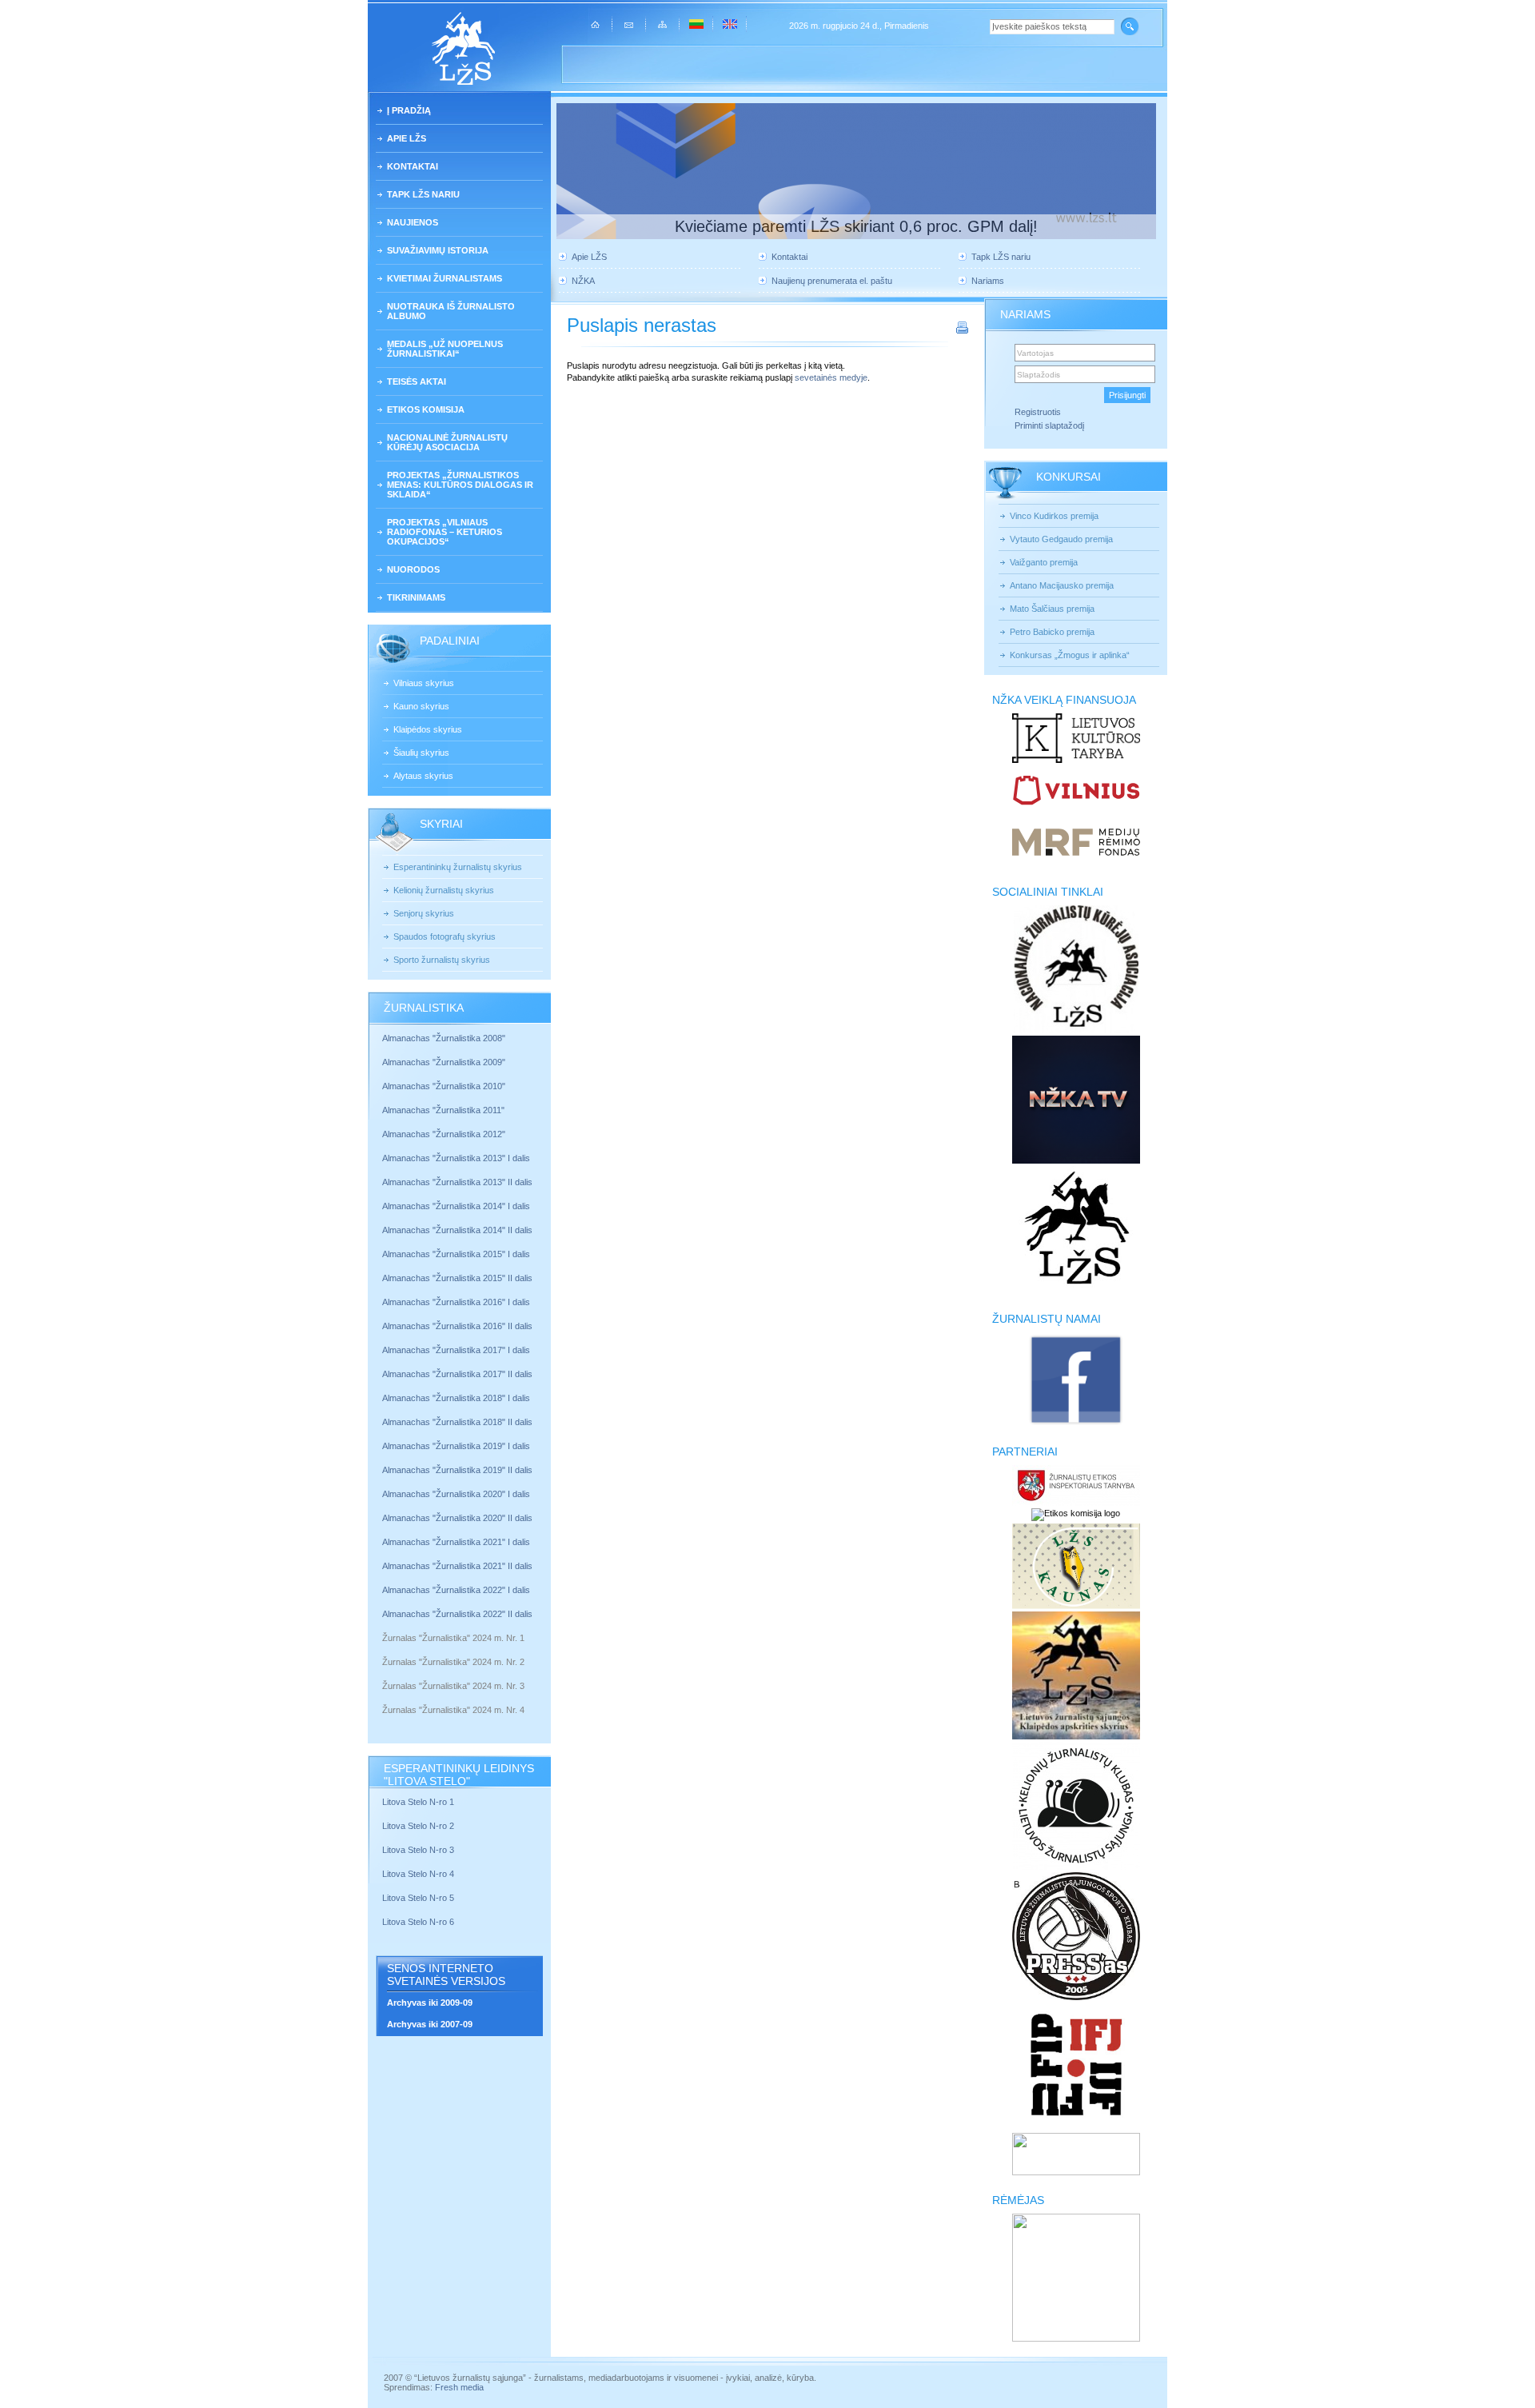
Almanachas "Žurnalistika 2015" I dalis (456, 1254)
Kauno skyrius (421, 706)
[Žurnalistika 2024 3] (383, 1698)
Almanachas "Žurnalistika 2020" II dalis (457, 1518)
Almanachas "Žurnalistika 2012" (445, 1134)
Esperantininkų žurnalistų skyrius (458, 867)
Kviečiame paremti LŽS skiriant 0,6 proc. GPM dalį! (856, 226)
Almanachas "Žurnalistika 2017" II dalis (459, 1374)
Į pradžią (409, 110)
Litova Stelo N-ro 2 (418, 1826)
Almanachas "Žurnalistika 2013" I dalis (456, 1158)
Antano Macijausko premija (1062, 585)
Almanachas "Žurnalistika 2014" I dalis (456, 1206)
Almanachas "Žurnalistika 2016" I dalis (456, 1302)
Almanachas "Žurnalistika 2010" (444, 1086)
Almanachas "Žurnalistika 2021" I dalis (456, 1542)
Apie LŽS (407, 138)
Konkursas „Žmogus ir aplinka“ (1070, 655)
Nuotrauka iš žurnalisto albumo (451, 311)
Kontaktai (413, 166)
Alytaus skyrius (423, 776)
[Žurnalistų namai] (1076, 1424)
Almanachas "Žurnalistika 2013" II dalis (457, 1182)
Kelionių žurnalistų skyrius (444, 890)
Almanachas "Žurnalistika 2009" (444, 1062)
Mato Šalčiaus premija (1052, 609)
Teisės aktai (417, 381)
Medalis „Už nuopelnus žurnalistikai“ (445, 349)
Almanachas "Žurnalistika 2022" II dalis (457, 1614)
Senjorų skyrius (424, 913)
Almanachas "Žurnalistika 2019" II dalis (457, 1470)
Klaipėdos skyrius (428, 729)
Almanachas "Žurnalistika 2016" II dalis (457, 1326)
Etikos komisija (426, 409)
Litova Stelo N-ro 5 (419, 1898)
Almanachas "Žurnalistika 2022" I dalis (456, 1590)
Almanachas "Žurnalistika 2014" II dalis (457, 1230)
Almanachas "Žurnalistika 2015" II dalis (457, 1278)
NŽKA (583, 281)
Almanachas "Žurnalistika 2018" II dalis (457, 1422)
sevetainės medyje (831, 377)
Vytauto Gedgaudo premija (1061, 539)
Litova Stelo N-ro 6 (419, 1922)
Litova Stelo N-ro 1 (418, 1802)
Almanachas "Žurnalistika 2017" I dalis (456, 1350)
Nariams (988, 281)
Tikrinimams (416, 597)
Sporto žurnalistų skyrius (442, 960)
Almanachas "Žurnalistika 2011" (443, 1110)
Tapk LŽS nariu (423, 194)
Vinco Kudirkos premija (1054, 516)
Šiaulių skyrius (421, 753)
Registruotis (1038, 412)
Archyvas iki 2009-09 (430, 2003)
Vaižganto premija (1044, 562)
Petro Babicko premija (1052, 632)
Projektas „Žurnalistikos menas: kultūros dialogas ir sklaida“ (460, 485)
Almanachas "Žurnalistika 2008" (444, 1038)
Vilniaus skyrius (424, 683)
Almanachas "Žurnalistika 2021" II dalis (457, 1566)
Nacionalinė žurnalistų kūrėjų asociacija (447, 442)
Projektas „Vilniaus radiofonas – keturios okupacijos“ (445, 532)
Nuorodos (413, 569)
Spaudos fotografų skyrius (445, 936)
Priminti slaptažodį (1049, 425)
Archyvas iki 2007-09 (430, 2024)
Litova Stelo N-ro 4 (419, 1874)
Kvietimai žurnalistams (445, 278)
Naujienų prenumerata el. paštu (832, 281)
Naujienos (413, 222)
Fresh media (459, 2387)
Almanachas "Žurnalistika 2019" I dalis (457, 1446)
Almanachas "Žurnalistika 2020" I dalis (457, 1494)
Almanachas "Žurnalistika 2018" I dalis (457, 1398)
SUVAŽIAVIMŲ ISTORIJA (438, 250)
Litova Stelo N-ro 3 (418, 1850)
